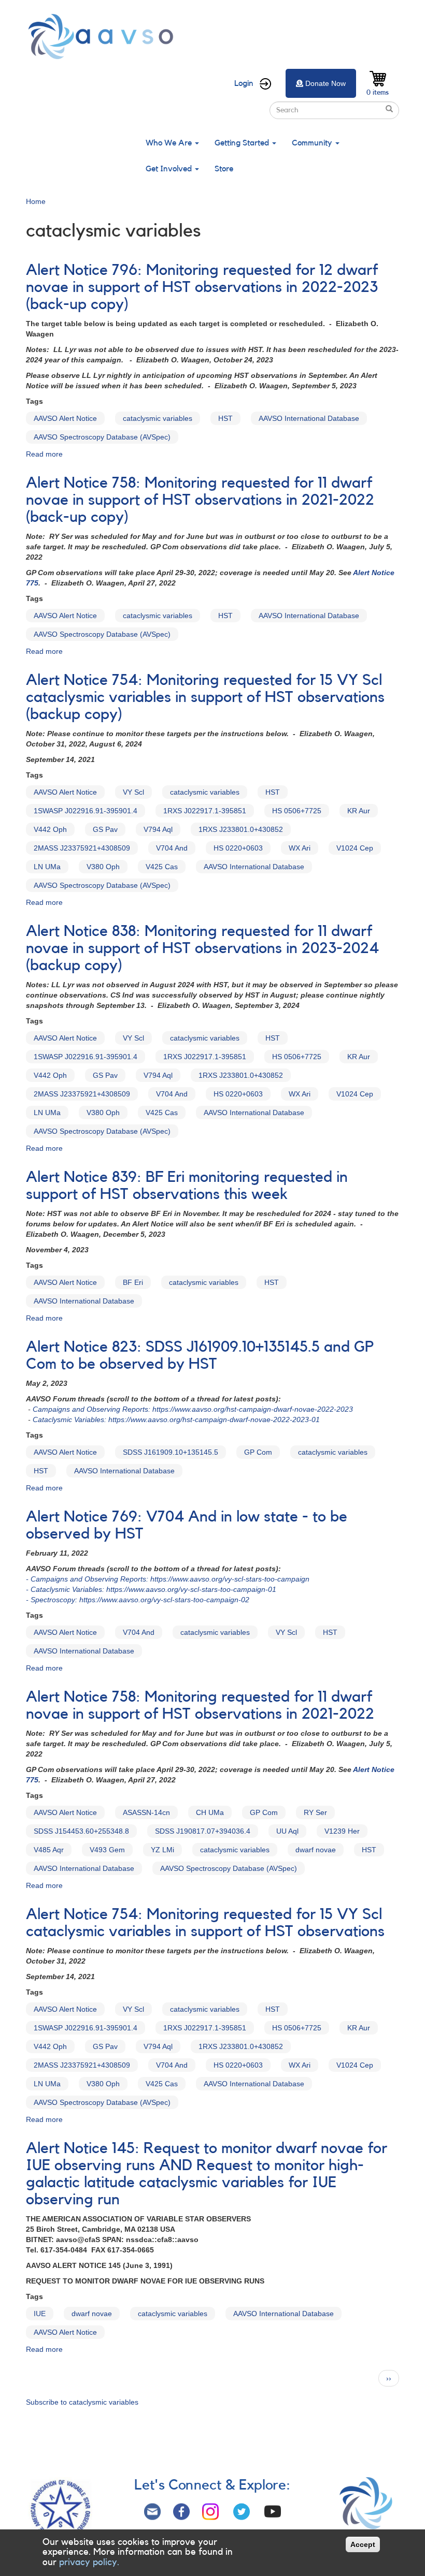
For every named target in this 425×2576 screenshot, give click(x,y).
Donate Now (325, 83)
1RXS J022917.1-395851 (205, 811)
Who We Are (170, 143)
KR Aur (359, 811)
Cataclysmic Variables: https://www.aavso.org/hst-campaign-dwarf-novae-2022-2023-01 (176, 1419)
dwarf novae (316, 1850)
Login (244, 83)
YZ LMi (162, 1850)
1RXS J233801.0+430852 (241, 829)
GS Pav (105, 829)
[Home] (104, 36)
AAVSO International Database (309, 418)
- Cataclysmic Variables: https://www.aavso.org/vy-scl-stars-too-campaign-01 (151, 1589)
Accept (363, 2544)
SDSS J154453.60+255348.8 (81, 1831)
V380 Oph (103, 867)
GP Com (258, 1452)
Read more (44, 454)
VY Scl (133, 792)
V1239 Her (342, 1831)
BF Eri (133, 1282)
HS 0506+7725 (297, 811)
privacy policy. (89, 2562)
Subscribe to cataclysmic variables (82, 2402)
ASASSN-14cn (146, 1812)
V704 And (172, 848)
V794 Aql (158, 829)
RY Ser (315, 1812)
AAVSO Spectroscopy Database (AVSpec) (102, 437)
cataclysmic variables (158, 418)
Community (313, 143)
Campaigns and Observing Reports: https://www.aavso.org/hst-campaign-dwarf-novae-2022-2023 (193, 1409)
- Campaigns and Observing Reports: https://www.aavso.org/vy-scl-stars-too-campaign (168, 1579)
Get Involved (170, 169)
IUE (40, 2314)
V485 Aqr (49, 1850)
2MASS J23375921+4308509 (82, 848)
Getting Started (243, 143)
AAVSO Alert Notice (65, 418)
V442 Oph (50, 829)
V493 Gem (107, 1850)
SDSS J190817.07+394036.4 (203, 1831)
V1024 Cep (355, 848)
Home (36, 201)
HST (225, 418)
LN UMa (47, 867)
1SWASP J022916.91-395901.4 (86, 811)
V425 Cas (162, 867)
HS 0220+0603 (238, 848)
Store (224, 169)
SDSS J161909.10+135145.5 (171, 1452)
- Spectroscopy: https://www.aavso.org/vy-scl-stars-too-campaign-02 (138, 1600)
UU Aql (287, 1831)
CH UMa (210, 1812)
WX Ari (300, 848)
